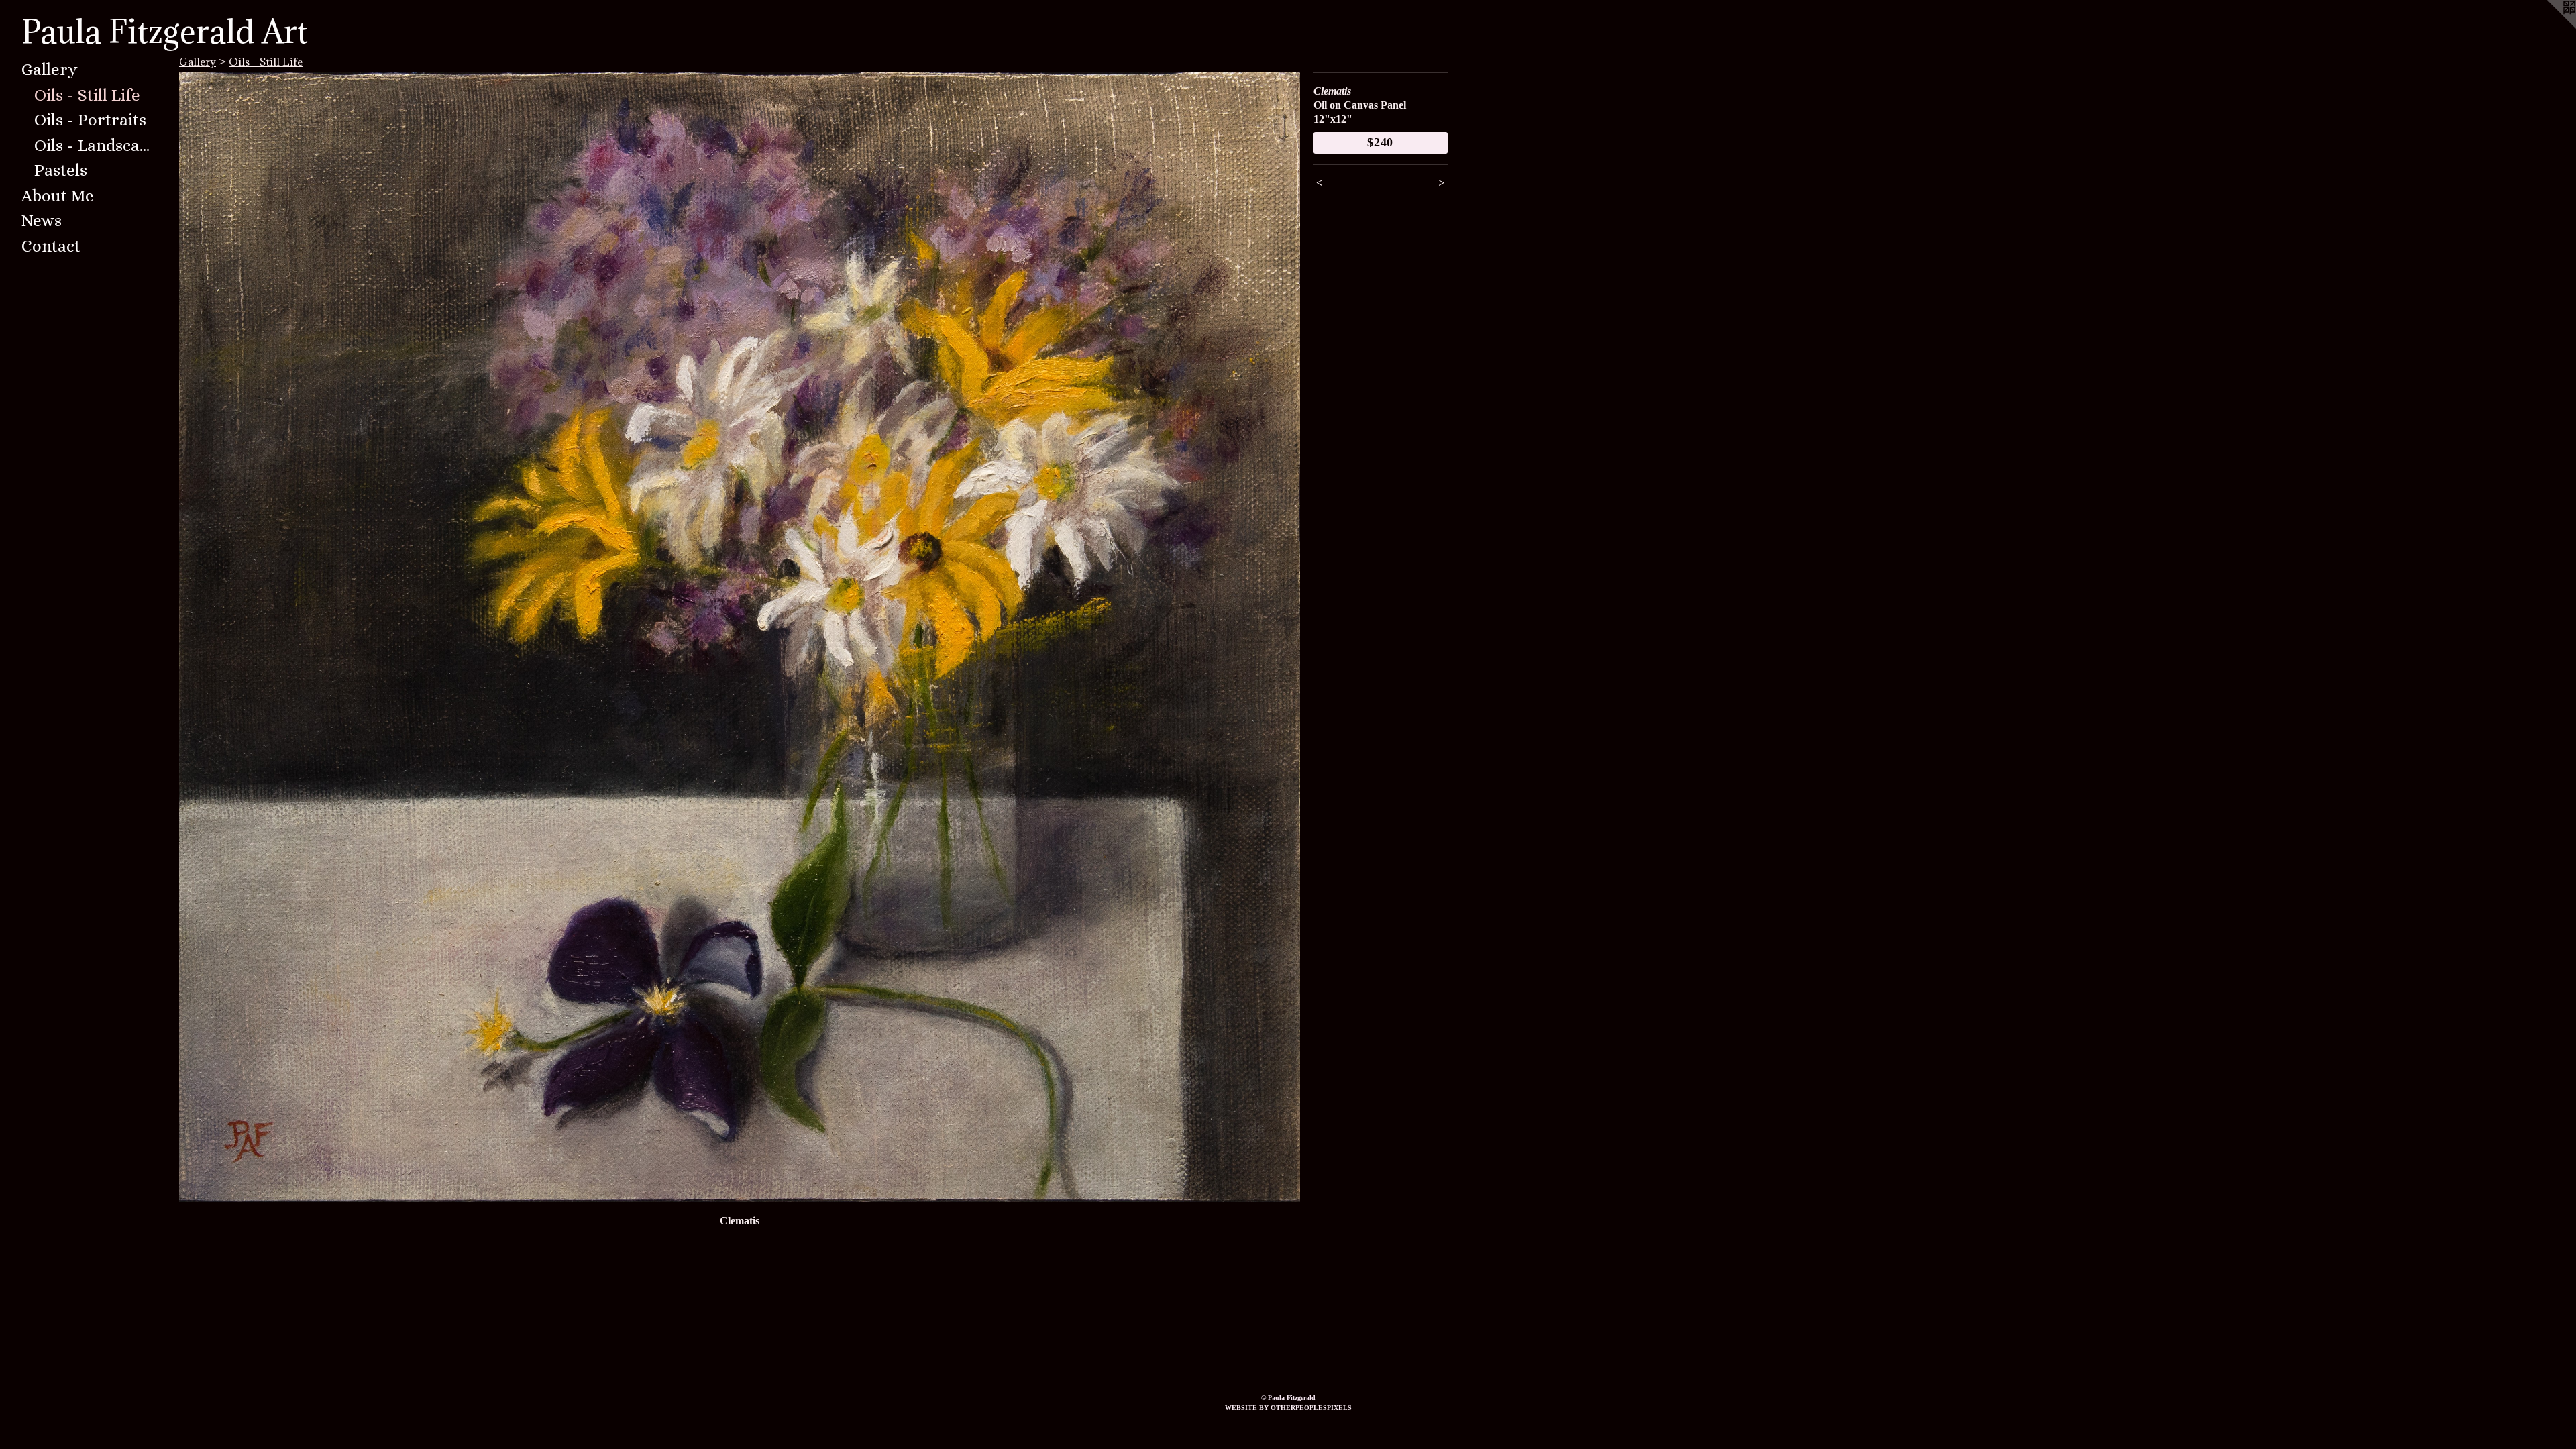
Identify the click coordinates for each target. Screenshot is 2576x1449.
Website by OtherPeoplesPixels (1288, 1408)
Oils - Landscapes (95, 145)
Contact (51, 246)
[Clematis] (740, 638)
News (42, 220)
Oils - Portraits (90, 120)
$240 (1381, 142)
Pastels (61, 170)
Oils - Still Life (87, 95)
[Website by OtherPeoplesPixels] (2549, 27)
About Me (58, 196)
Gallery (50, 69)
